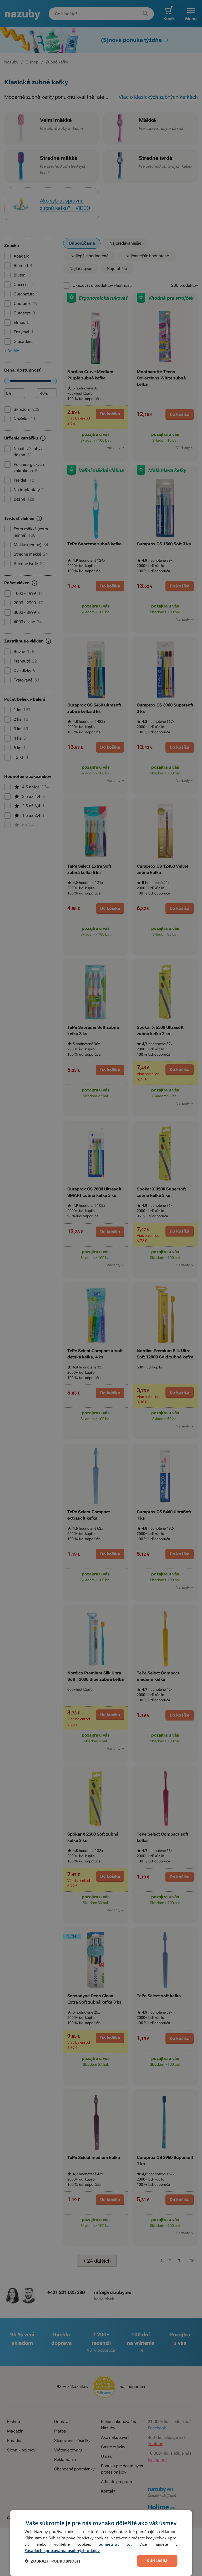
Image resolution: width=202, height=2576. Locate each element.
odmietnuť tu (115, 2544)
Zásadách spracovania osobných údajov (62, 2550)
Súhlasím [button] (157, 2561)
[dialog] (101, 2543)
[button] (52, 2561)
